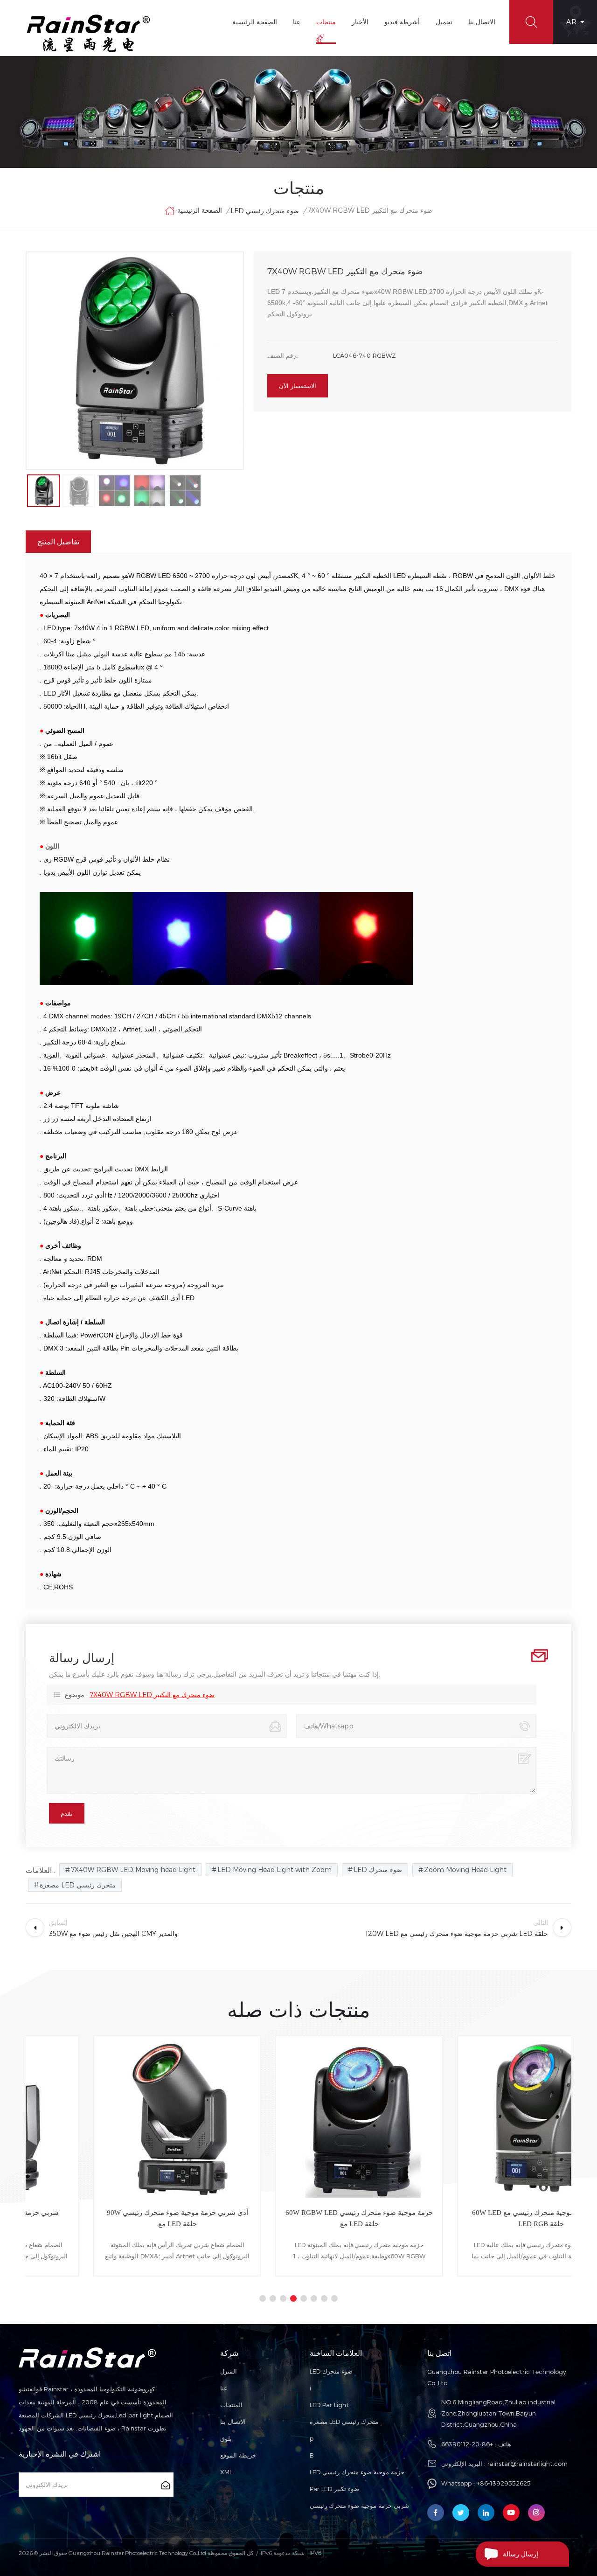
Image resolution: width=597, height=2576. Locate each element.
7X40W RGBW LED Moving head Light (133, 1869)
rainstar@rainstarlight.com (528, 2464)
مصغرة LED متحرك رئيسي (78, 1885)
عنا (297, 22)
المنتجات (231, 2405)
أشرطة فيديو (402, 22)
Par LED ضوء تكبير (334, 2489)
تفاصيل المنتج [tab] (58, 541)
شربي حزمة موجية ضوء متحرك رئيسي (359, 2506)
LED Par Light (329, 2405)
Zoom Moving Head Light (465, 1869)
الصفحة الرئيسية (255, 22)
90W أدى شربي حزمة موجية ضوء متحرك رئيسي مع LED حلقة (117, 2218)
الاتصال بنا (482, 22)
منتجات (326, 22)
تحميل (444, 22)
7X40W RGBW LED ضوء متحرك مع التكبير (152, 1695)
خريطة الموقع (238, 2455)
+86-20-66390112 (467, 2444)
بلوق (226, 2438)
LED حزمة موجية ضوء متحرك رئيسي (357, 2472)
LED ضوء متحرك (378, 1869)
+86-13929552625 (504, 2483)
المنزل (229, 2371)
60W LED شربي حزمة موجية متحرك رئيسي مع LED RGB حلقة (481, 2218)
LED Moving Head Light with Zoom (274, 1869)
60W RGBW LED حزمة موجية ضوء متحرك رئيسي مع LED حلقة (298, 2218)
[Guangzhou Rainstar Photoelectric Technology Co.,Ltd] (89, 33)
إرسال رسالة (521, 2554)
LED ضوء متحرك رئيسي (265, 211)
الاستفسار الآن (298, 386)
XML (226, 2472)
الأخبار (360, 22)
